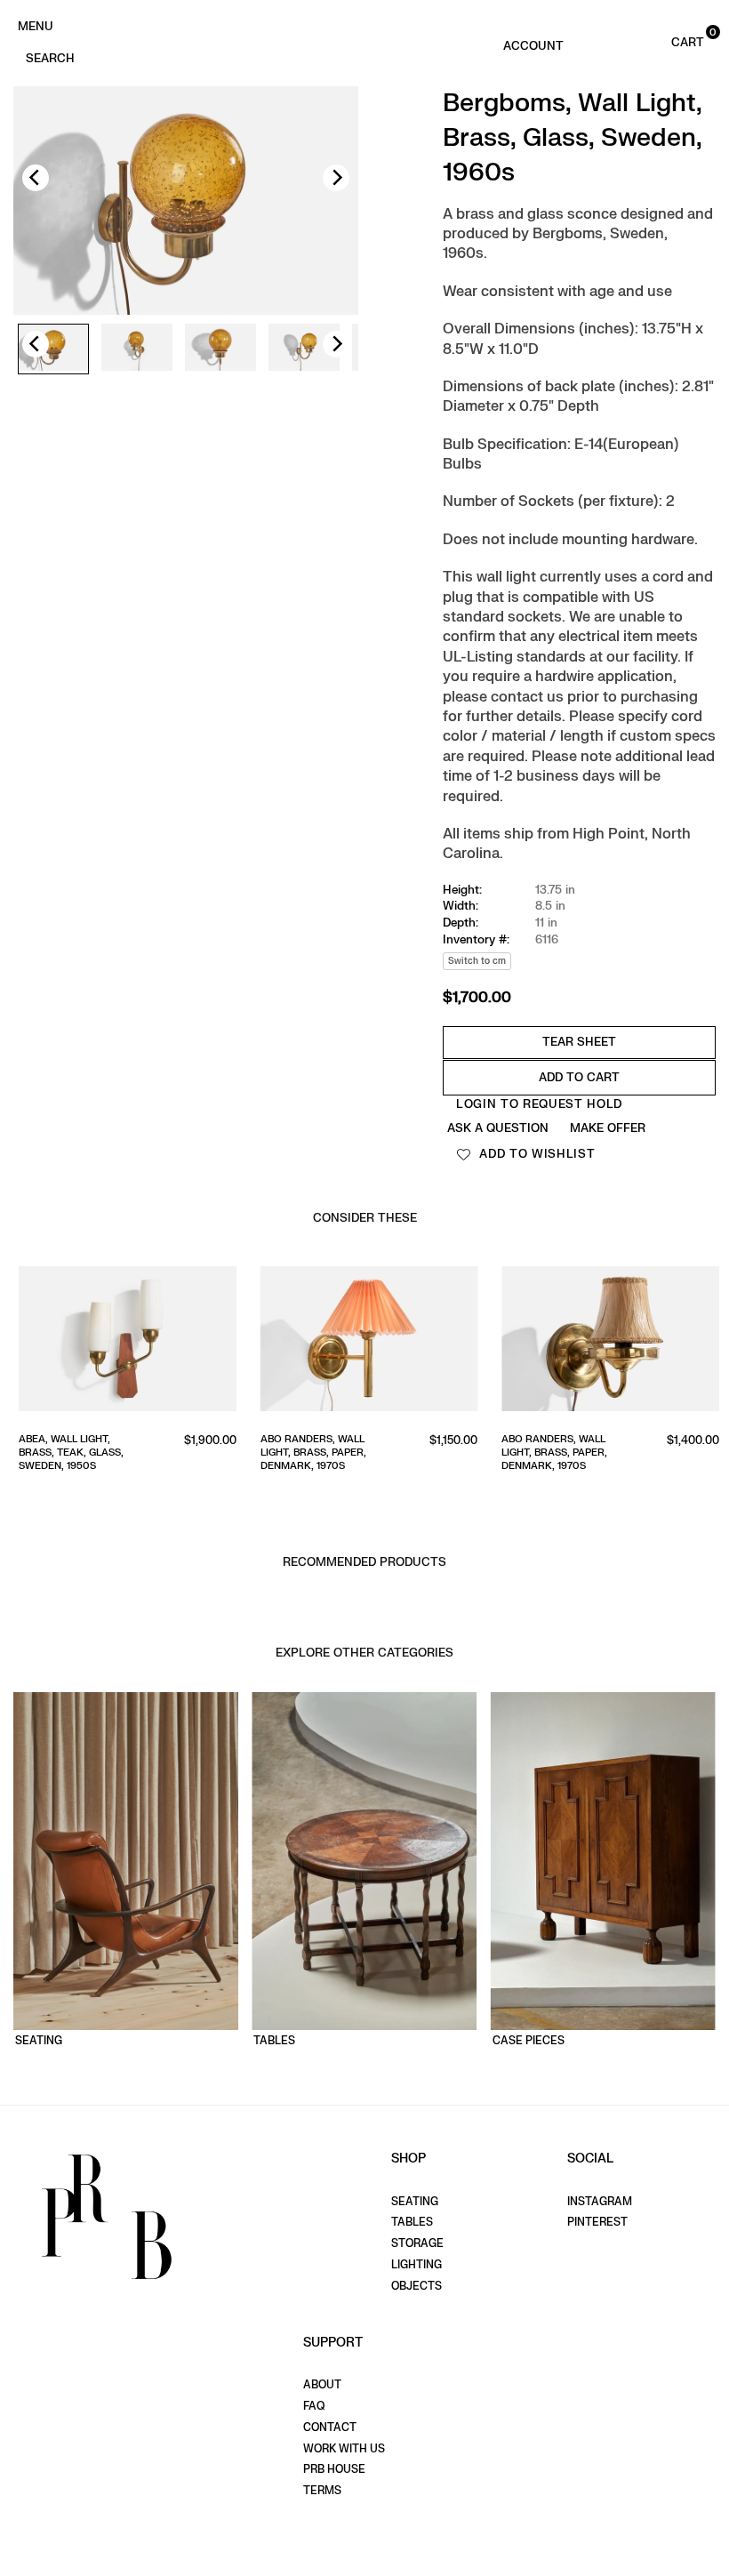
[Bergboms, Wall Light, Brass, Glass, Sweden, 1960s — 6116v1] (53, 349)
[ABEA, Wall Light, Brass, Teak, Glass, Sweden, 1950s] (123, 1342)
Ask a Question (498, 1128)
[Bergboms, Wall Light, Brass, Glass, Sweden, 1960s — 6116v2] (137, 349)
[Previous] (36, 178)
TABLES (412, 2222)
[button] (669, 41)
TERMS (322, 2491)
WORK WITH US (344, 2449)
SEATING (415, 2202)
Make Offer (608, 1128)
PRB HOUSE (334, 2469)
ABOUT (322, 2385)
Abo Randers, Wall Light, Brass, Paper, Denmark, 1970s (309, 1453)
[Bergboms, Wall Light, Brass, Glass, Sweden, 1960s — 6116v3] (220, 349)
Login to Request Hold (539, 1104)
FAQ (314, 2406)
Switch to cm (477, 961)
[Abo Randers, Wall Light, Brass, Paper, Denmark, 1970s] (365, 1342)
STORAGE (417, 2243)
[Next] (336, 178)
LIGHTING (417, 2265)
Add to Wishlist (536, 1154)
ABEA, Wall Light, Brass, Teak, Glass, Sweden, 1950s (67, 1453)
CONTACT (330, 2428)
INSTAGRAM (600, 2202)
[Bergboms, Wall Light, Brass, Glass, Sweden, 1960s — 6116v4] (304, 349)
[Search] (50, 57)
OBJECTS (417, 2286)
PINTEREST (597, 2222)
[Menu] (35, 25)
